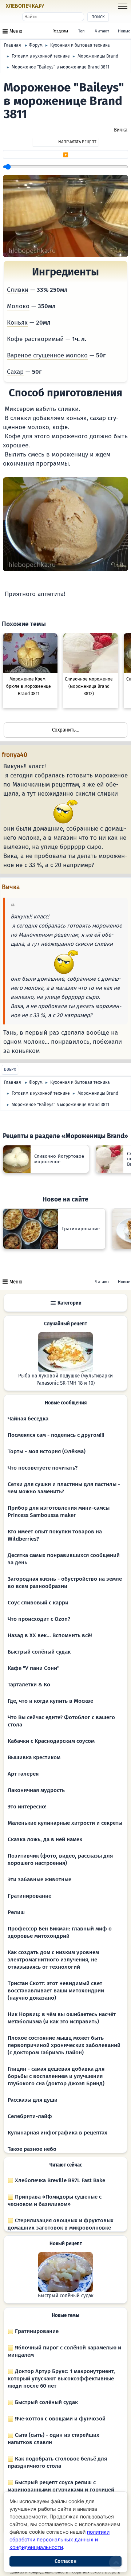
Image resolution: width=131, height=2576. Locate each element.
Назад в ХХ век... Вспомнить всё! (50, 1635)
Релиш (16, 1912)
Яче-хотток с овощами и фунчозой (59, 2419)
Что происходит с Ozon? (39, 1619)
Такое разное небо (32, 2149)
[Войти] (59, 6)
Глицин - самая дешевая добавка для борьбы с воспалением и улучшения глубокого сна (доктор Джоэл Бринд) (56, 2076)
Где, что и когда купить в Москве (50, 1701)
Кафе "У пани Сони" (33, 1668)
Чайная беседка (28, 1419)
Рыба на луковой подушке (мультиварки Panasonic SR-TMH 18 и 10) (65, 1380)
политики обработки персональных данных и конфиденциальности (59, 2539)
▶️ (66, 155)
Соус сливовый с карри (38, 1603)
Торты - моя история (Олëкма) (47, 1451)
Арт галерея (23, 1774)
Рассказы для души (33, 2100)
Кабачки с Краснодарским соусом (51, 1741)
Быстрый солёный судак (39, 1652)
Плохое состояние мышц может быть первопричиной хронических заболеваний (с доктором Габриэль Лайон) (64, 2045)
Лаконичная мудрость (36, 1790)
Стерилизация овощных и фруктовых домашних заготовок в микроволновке (61, 2224)
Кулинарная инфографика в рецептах (57, 2133)
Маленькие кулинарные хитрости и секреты (65, 1823)
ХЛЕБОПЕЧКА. (25, 6)
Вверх (10, 1069)
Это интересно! (27, 1807)
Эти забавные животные (39, 1879)
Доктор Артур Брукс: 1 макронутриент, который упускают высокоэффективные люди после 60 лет (61, 2379)
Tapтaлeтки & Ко (29, 1685)
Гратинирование (29, 1896)
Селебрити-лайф (30, 2116)
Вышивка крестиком (34, 1757)
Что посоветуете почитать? (43, 1468)
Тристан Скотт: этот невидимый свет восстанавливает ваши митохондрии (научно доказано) (56, 1991)
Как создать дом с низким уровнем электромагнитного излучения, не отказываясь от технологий (53, 1960)
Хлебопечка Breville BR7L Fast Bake (59, 2180)
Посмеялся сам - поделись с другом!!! (56, 1435)
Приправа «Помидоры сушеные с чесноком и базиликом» (55, 2200)
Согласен (65, 2561)
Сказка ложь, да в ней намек (45, 1839)
